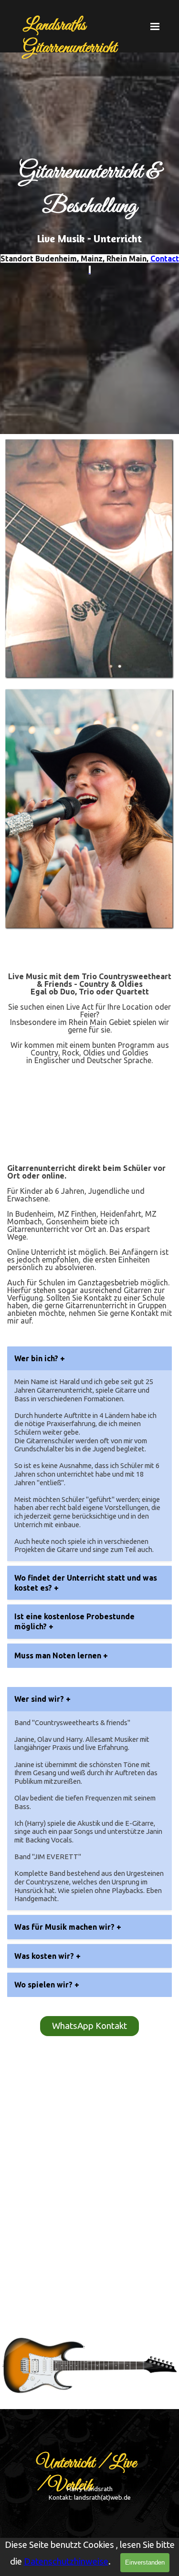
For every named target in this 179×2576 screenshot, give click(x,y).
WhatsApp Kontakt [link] (89, 2026)
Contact (165, 259)
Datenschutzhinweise (66, 2561)
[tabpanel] (89, 233)
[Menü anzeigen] (155, 26)
